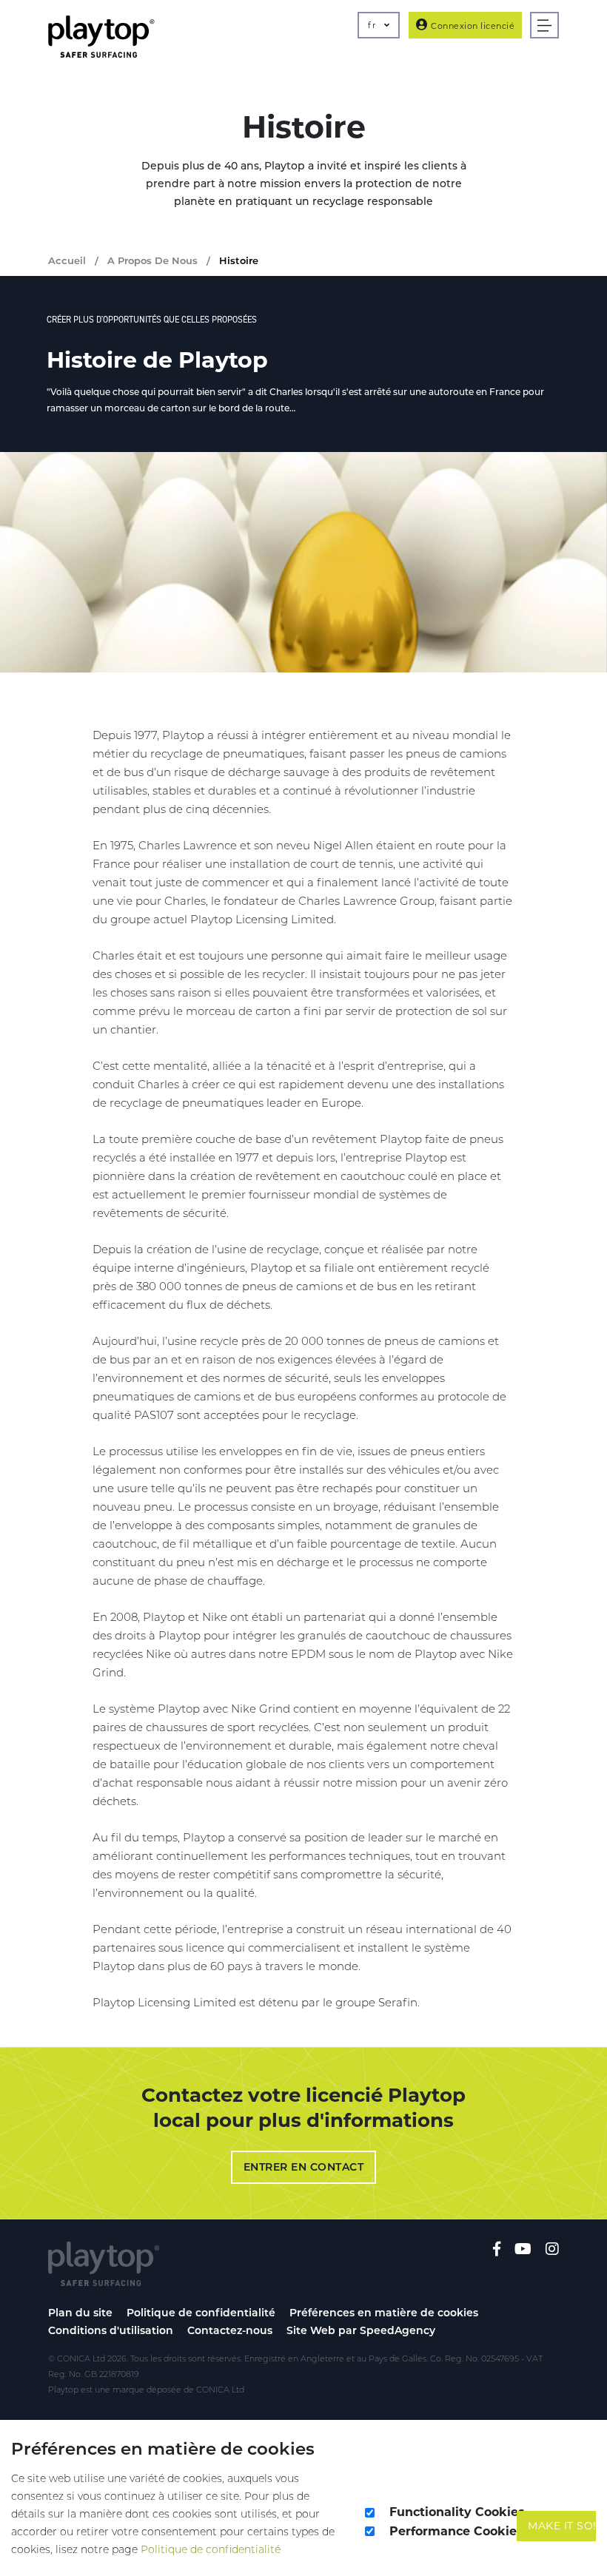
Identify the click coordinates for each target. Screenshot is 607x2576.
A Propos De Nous (152, 260)
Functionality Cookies (457, 2512)
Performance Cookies (456, 2531)
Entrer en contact (304, 2167)
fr (373, 25)
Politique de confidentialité (201, 2313)
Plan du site (80, 2313)
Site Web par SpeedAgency (361, 2330)
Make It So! (562, 2526)
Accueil (67, 260)
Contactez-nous (230, 2330)
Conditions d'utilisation (111, 2330)
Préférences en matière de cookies (384, 2313)
